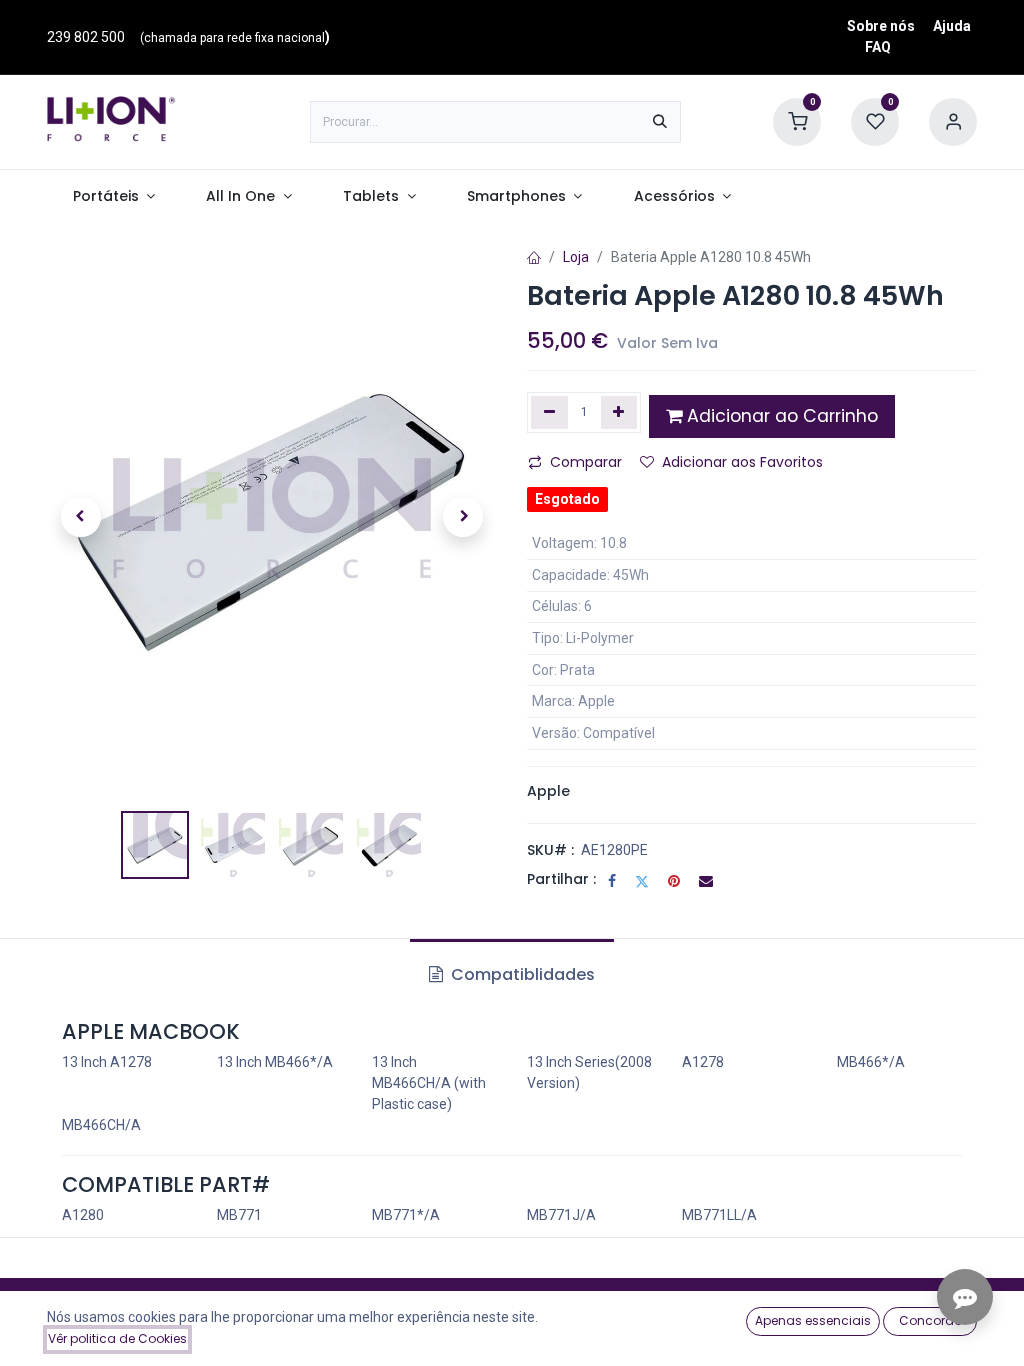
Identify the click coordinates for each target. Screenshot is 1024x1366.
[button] (81, 517)
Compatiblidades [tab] (521, 974)
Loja (576, 257)
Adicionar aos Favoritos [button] (742, 462)
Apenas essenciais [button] (813, 1320)
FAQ (878, 47)
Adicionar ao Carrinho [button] (780, 416)
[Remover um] (549, 412)
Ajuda (952, 26)
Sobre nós (881, 26)
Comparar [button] (586, 462)
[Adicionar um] (619, 412)
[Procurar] (660, 122)
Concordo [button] (930, 1320)
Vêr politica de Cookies (117, 1338)
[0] (797, 121)
